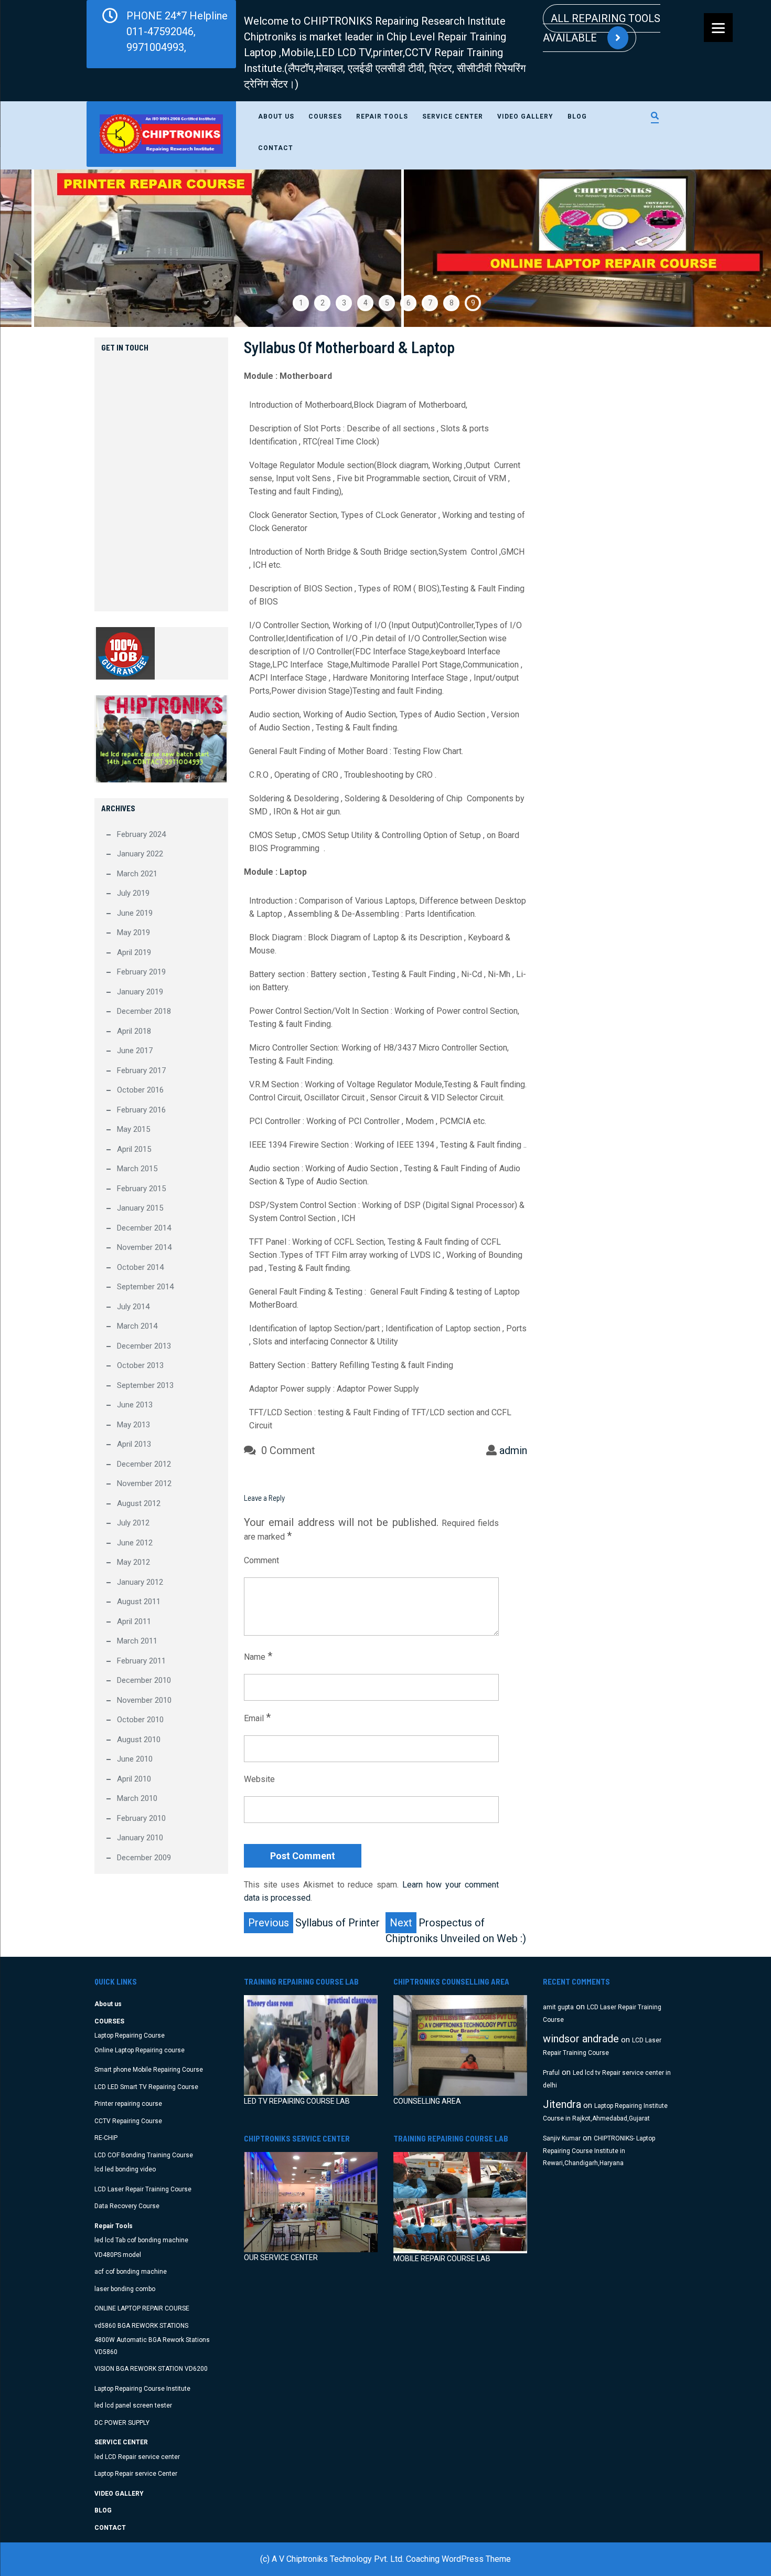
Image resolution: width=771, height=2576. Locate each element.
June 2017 (135, 1051)
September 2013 (145, 1385)
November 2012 (144, 1483)
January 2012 (140, 1582)
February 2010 (141, 1818)
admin (513, 1450)
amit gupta (558, 2007)
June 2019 (135, 913)
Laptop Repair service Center (136, 2474)
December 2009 (144, 1858)
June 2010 (135, 1759)
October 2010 (140, 1720)
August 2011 (139, 1602)
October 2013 (140, 1365)
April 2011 (134, 1621)
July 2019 (133, 893)
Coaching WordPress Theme (458, 2559)
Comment (261, 1560)
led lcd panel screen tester (133, 2405)
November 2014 (144, 1247)
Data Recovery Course (127, 2206)
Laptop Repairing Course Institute (142, 2389)
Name (258, 1656)
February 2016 (141, 1110)
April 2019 (134, 952)
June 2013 (135, 1405)
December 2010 (144, 1680)
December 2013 (144, 1346)
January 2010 (140, 1838)
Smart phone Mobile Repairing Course (149, 2070)
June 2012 (135, 1543)
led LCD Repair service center (137, 2457)
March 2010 (137, 1798)
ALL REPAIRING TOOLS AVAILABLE (602, 28)
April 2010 (134, 1779)
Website (259, 1779)
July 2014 (133, 1307)
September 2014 (145, 1287)
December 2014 (144, 1228)
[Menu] (718, 28)
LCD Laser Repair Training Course (143, 2189)
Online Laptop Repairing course (140, 2050)
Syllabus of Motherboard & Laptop (349, 347)
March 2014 (137, 1326)
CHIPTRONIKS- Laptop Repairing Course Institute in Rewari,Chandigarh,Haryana (599, 2151)
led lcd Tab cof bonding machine (141, 2240)
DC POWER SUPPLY (122, 2423)
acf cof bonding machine (131, 2272)
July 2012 (133, 1523)
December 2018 (144, 1011)
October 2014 (140, 1267)
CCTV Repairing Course (128, 2121)
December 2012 (144, 1464)
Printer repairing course (128, 2104)
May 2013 (133, 1425)
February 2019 (141, 972)
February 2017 (141, 1070)
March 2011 (137, 1641)
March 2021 (137, 874)
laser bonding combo (125, 2289)
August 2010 (139, 1740)
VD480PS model (118, 2255)
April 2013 (134, 1444)
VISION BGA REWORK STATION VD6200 (151, 2369)
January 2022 (140, 854)
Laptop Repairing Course (130, 2036)
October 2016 (140, 1090)
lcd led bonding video (125, 2169)
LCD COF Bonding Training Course (144, 2155)
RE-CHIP (106, 2138)
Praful (551, 2073)
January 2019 (140, 992)
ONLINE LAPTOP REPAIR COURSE (142, 2308)
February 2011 (141, 1661)
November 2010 (144, 1700)
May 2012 (133, 1562)
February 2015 (141, 1189)
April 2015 (134, 1149)
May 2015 (133, 1129)
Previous (34, 248)
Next (737, 248)
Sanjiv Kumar (562, 2138)
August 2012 (139, 1503)
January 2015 (140, 1208)
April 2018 (134, 1031)
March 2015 (137, 1169)
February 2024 (141, 834)
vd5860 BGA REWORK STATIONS (141, 2326)
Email (257, 1718)
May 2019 (133, 932)
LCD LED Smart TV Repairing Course (146, 2087)
